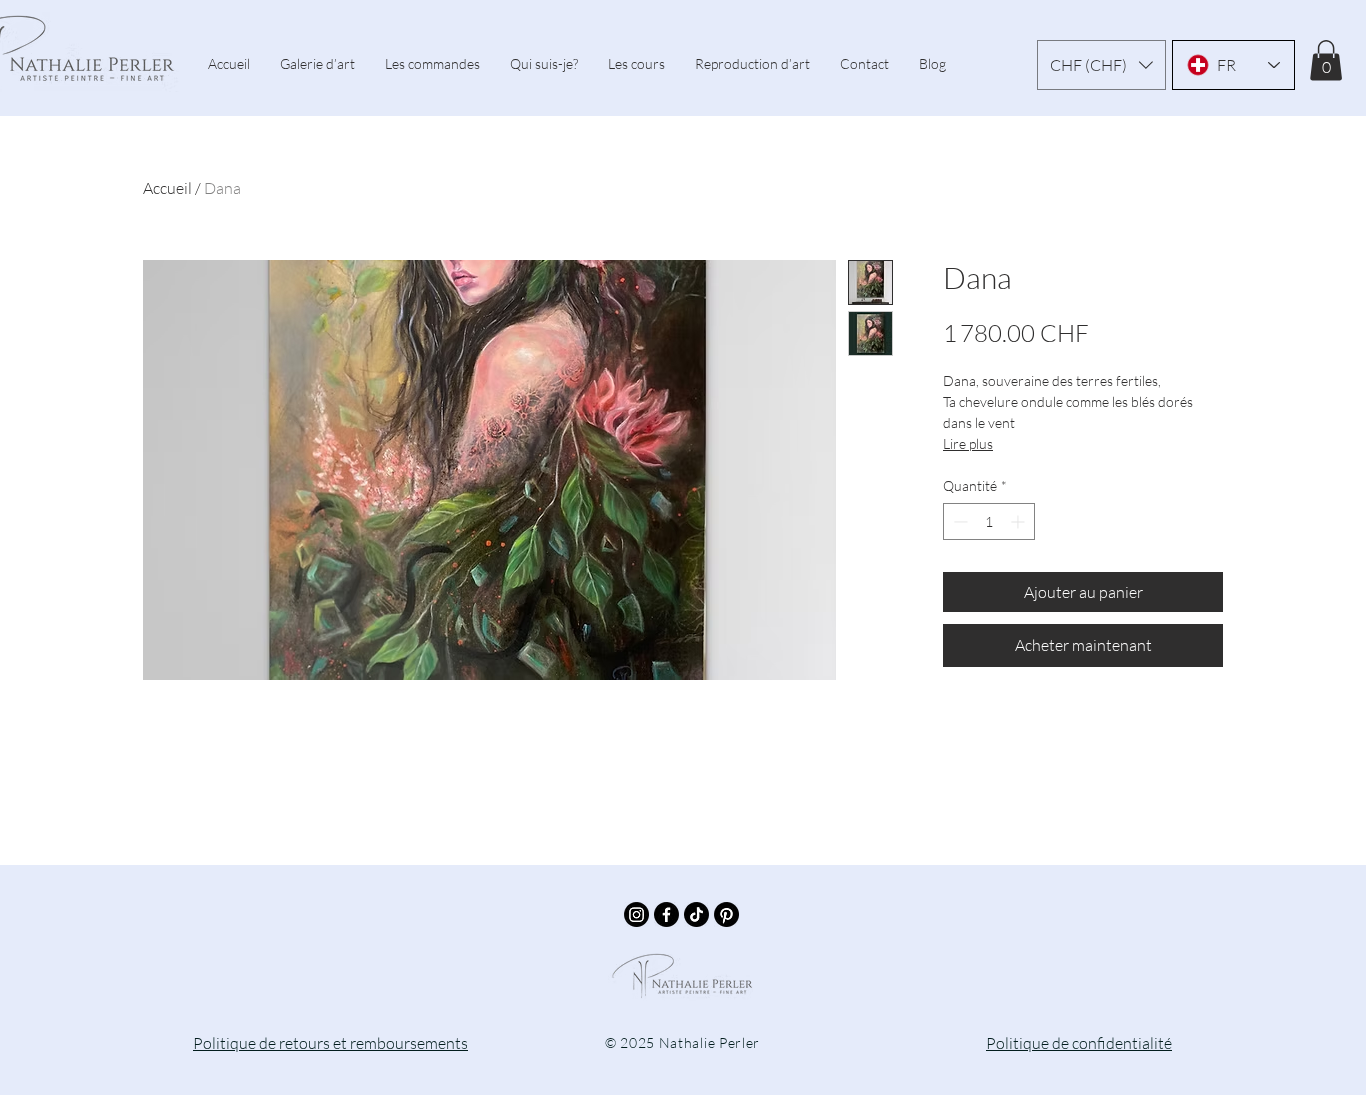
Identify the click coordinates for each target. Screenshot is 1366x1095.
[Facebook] (666, 914)
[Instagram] (636, 914)
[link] (1326, 60)
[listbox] (1101, 65)
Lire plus (968, 443)
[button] (1101, 65)
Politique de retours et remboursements (330, 1043)
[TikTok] (696, 914)
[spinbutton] (989, 521)
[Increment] (1019, 521)
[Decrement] (958, 521)
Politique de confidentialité (1079, 1043)
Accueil (167, 188)
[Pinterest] (726, 914)
